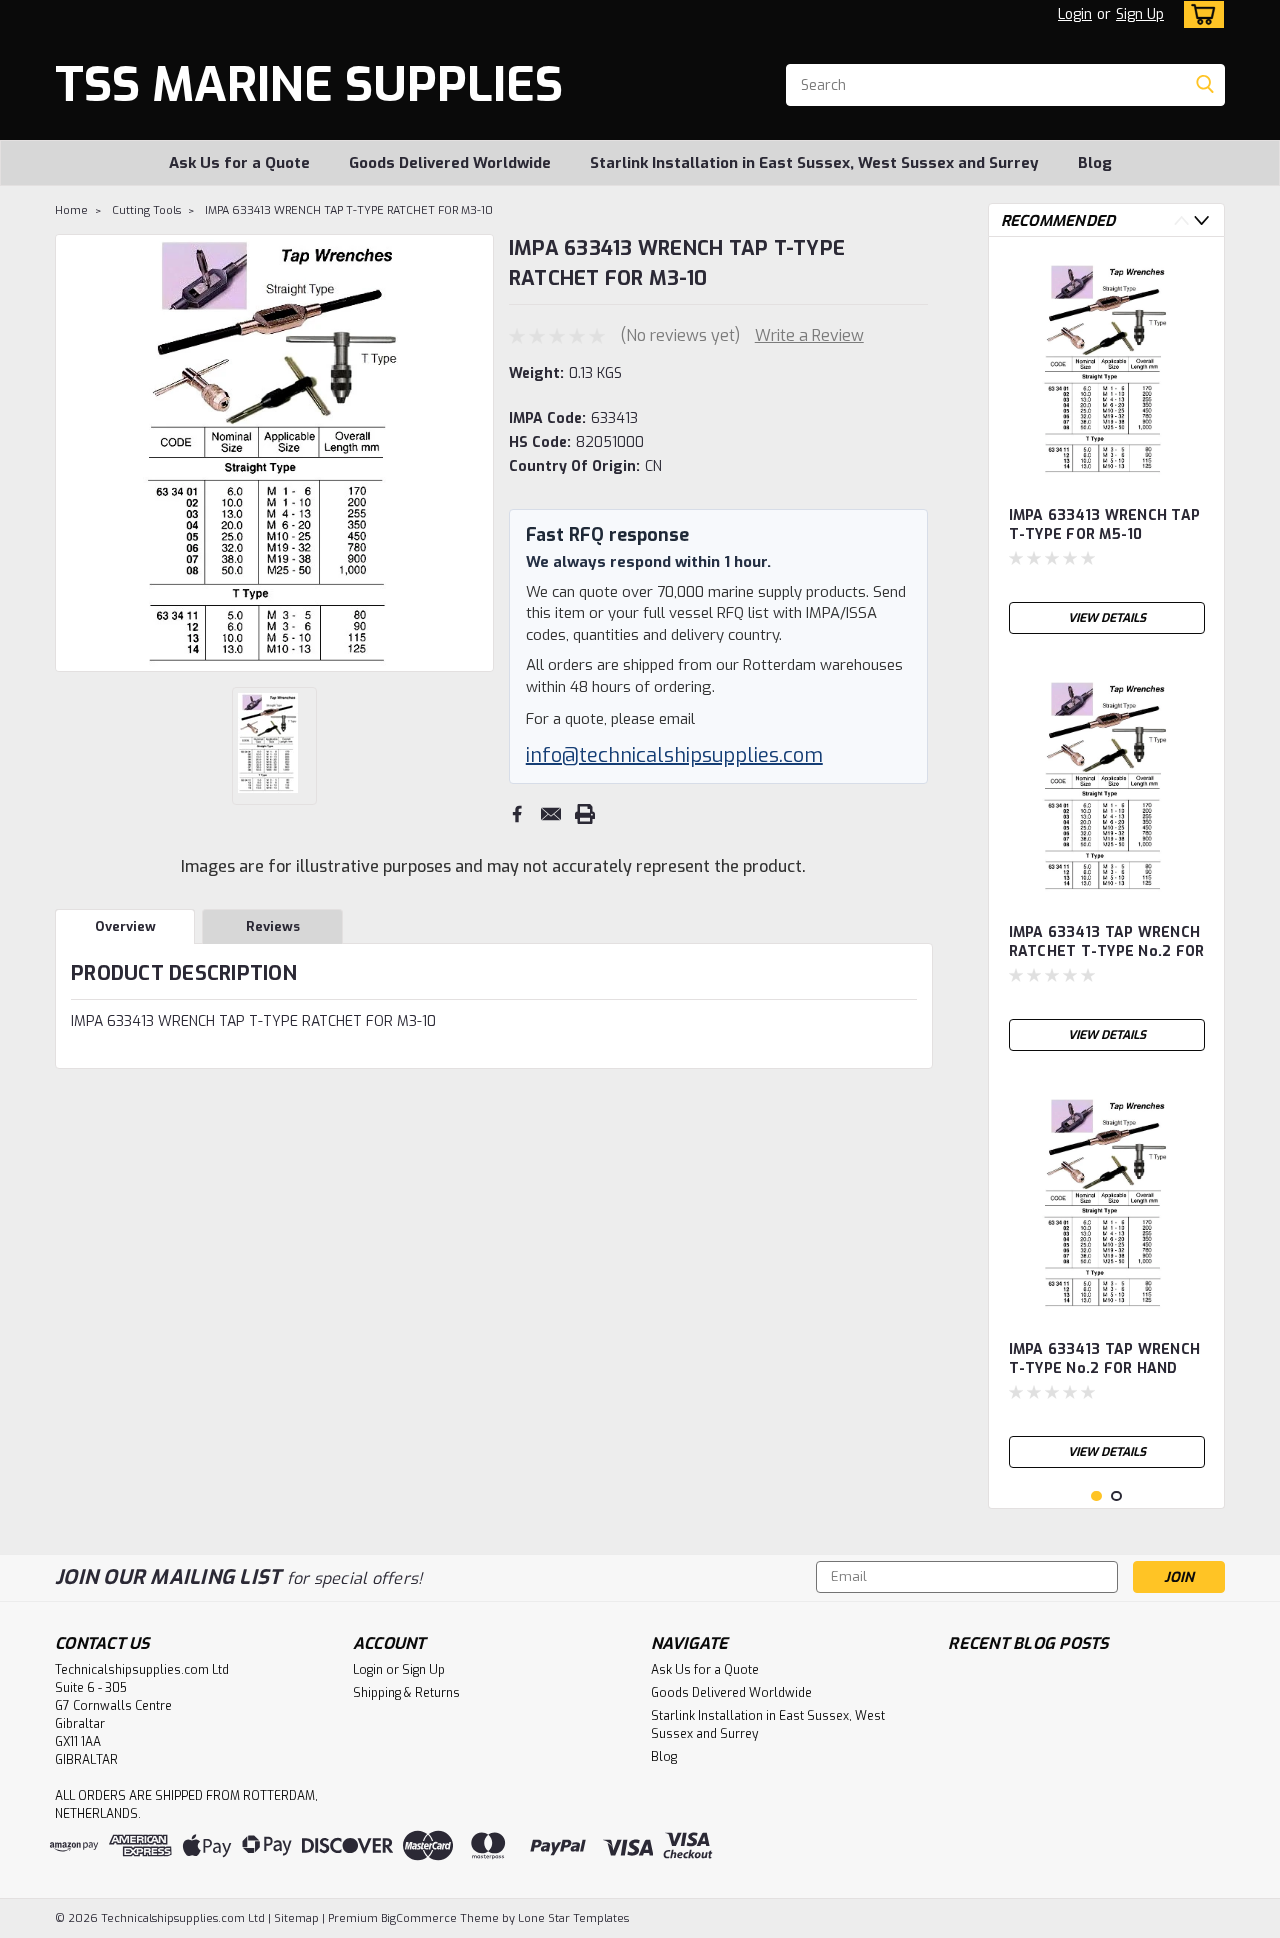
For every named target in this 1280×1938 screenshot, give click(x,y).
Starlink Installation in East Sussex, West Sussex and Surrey (814, 163)
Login (1075, 14)
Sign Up (1140, 14)
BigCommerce (419, 1918)
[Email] (551, 814)
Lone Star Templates (573, 1918)
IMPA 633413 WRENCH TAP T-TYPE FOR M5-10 (1105, 525)
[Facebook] (517, 814)
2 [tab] (1116, 1496)
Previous (72, 453)
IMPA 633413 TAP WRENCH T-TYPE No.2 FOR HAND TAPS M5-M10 (1105, 1360)
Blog (1095, 163)
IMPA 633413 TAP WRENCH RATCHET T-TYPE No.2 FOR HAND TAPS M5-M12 (1107, 943)
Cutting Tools (146, 210)
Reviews (273, 926)
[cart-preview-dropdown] (1199, 14)
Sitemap (296, 1918)
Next (476, 453)
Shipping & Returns (406, 1693)
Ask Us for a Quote (239, 163)
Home (71, 210)
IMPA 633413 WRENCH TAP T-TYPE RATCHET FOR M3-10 (349, 210)
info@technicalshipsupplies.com (674, 755)
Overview (125, 926)
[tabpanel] (1107, 448)
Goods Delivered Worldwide (450, 163)
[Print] (585, 814)
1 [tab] (1096, 1496)
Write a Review (809, 335)
